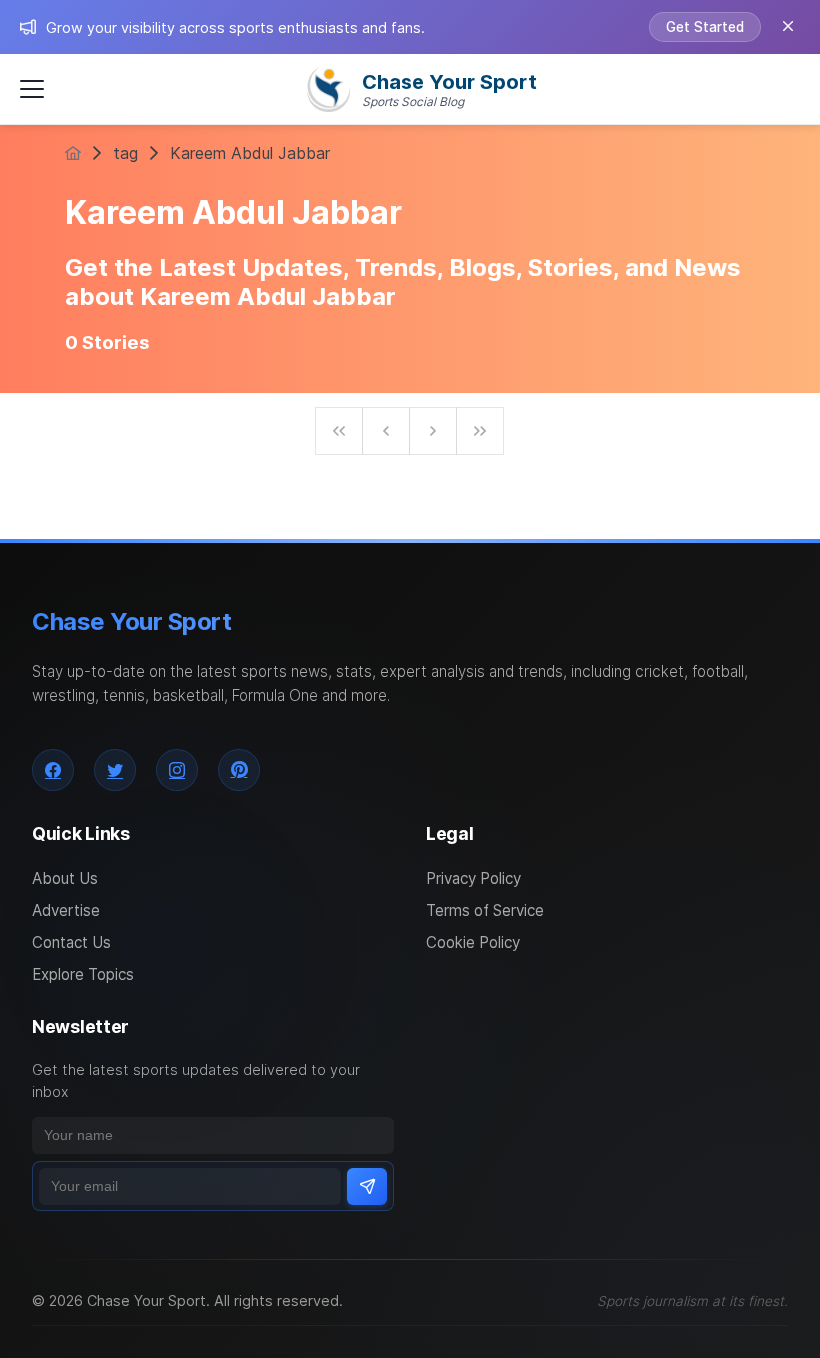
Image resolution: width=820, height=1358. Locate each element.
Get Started (705, 27)
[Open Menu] (32, 89)
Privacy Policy (473, 878)
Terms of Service (485, 910)
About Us (65, 878)
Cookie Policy (473, 942)
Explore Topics (83, 974)
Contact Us (71, 942)
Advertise (66, 910)
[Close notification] (788, 27)
